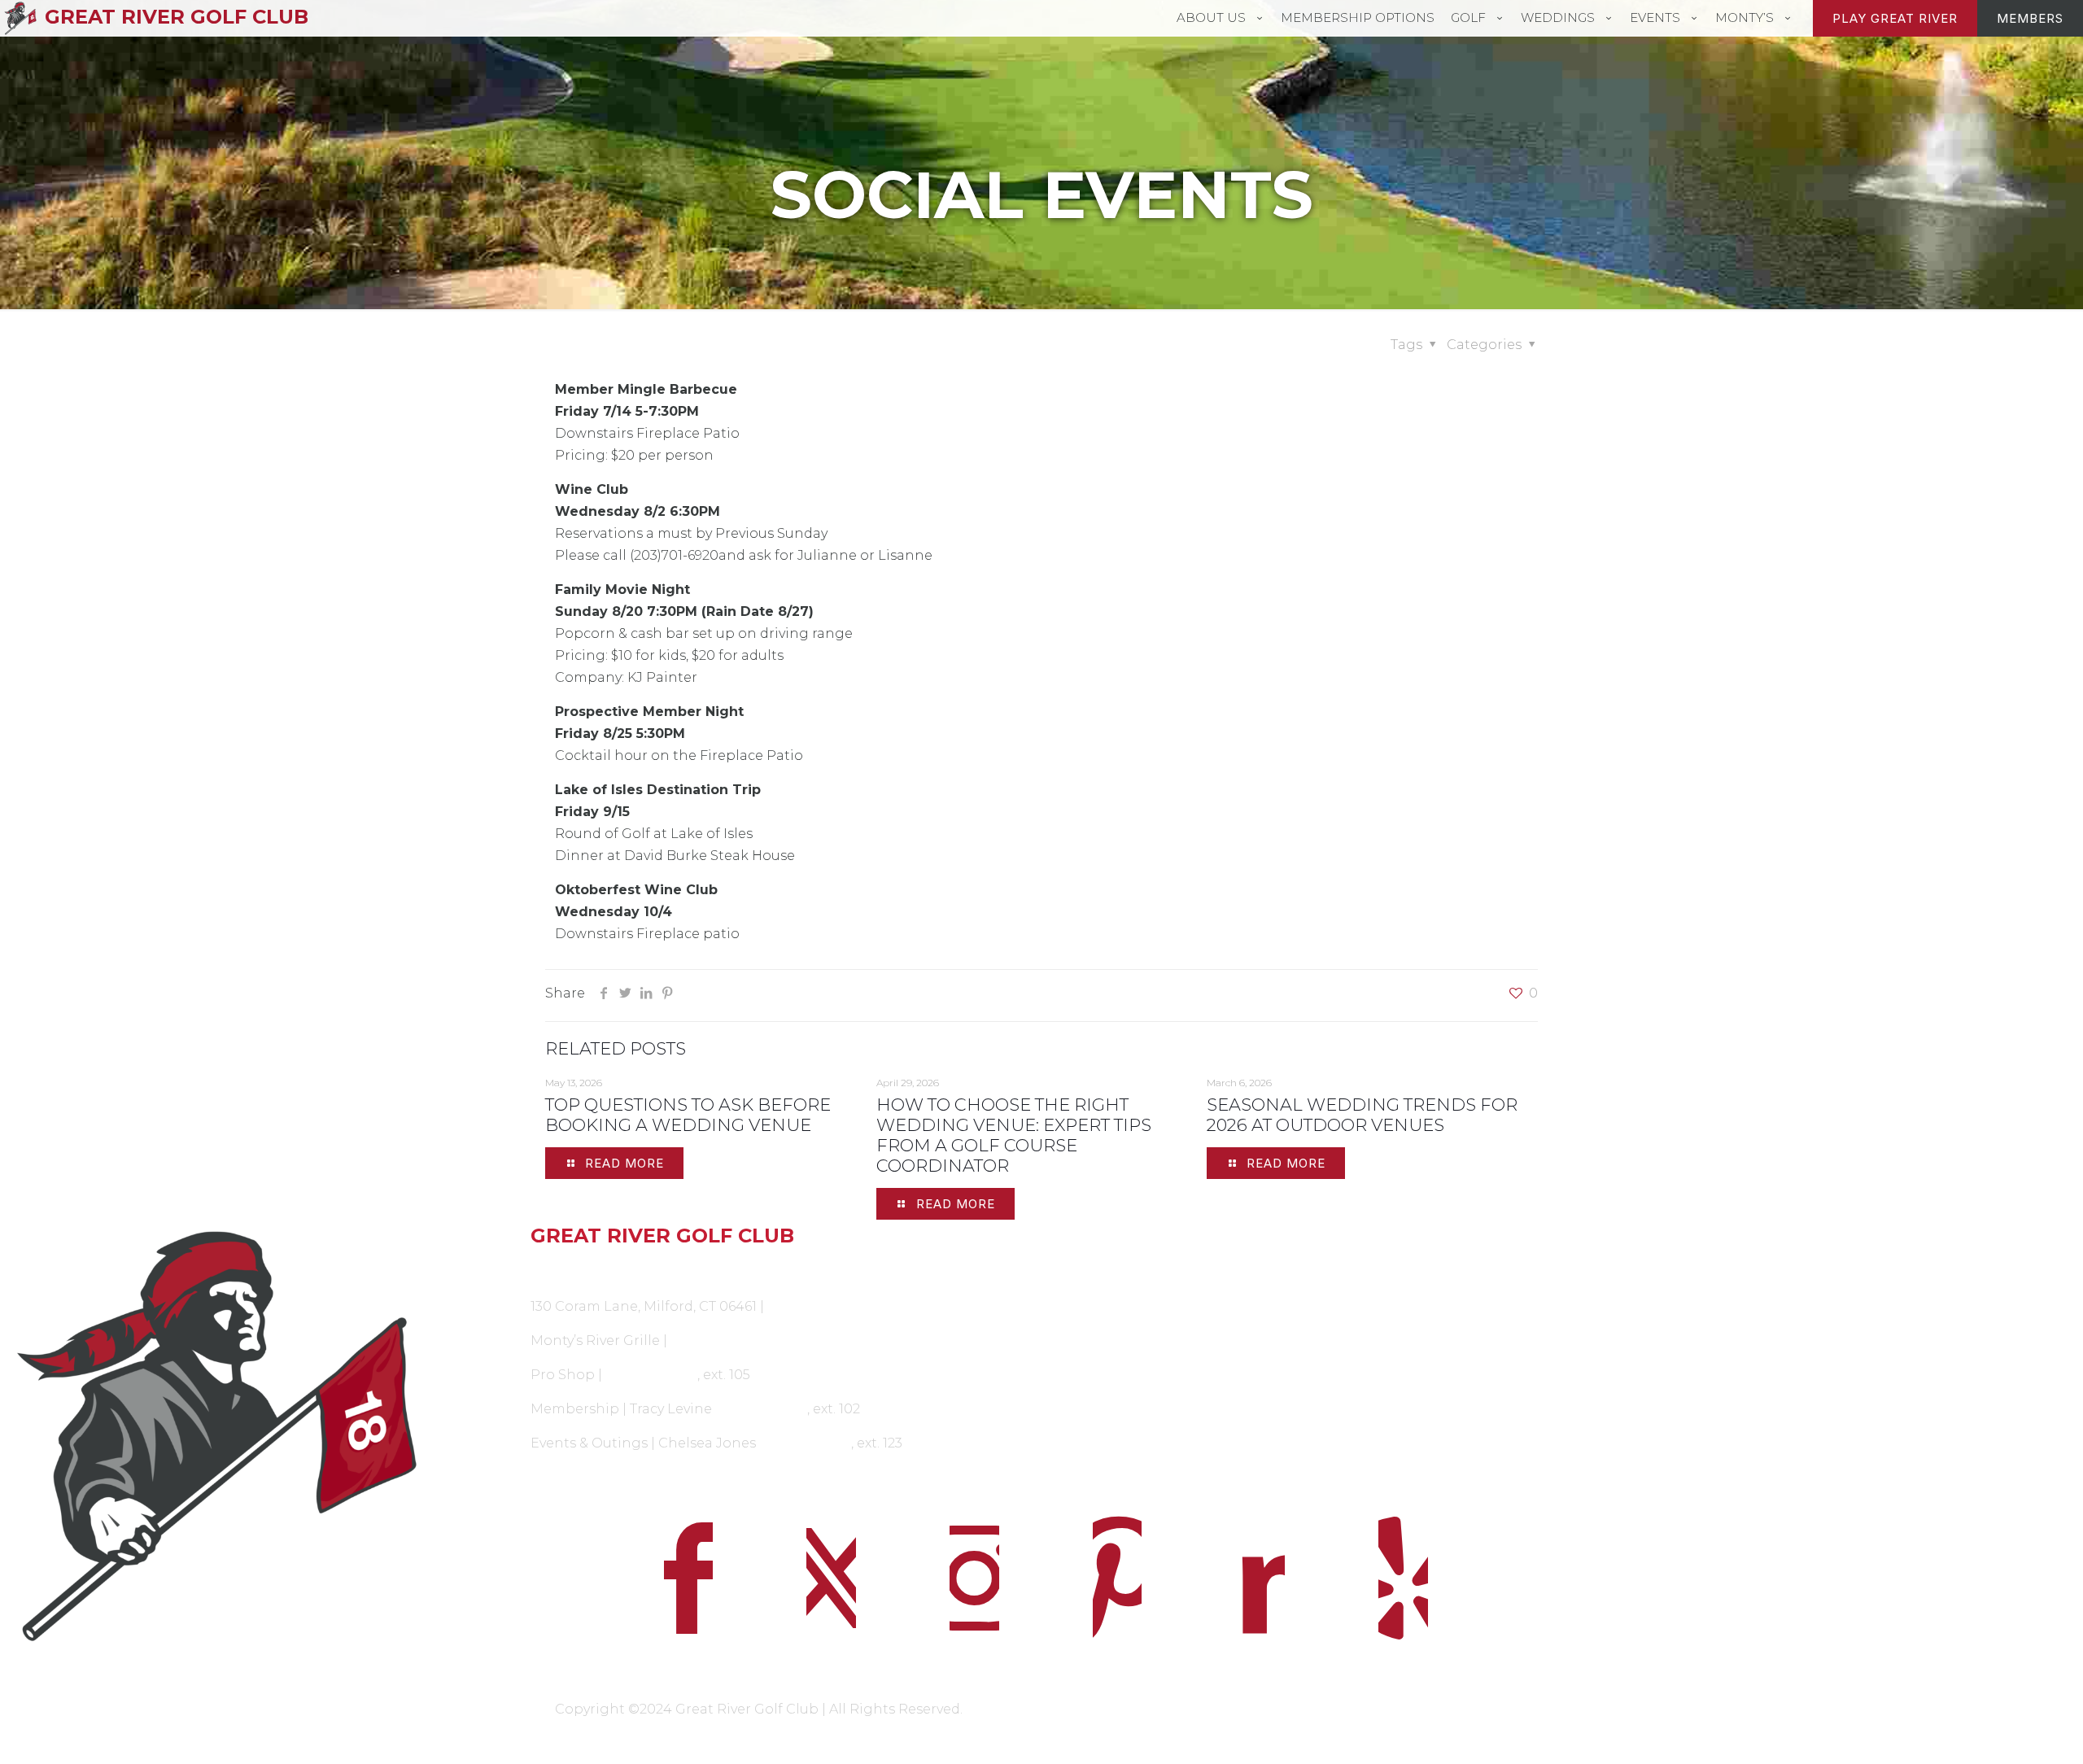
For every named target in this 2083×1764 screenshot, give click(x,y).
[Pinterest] (667, 993)
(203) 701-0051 (716, 1340)
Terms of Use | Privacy (1055, 1709)
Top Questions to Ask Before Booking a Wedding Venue (688, 1115)
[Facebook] (604, 993)
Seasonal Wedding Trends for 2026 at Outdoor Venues (1362, 1115)
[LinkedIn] (646, 993)
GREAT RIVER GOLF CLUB (177, 17)
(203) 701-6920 (813, 1306)
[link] (217, 1438)
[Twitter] (625, 993)
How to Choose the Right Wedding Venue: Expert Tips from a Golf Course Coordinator (1014, 1135)
